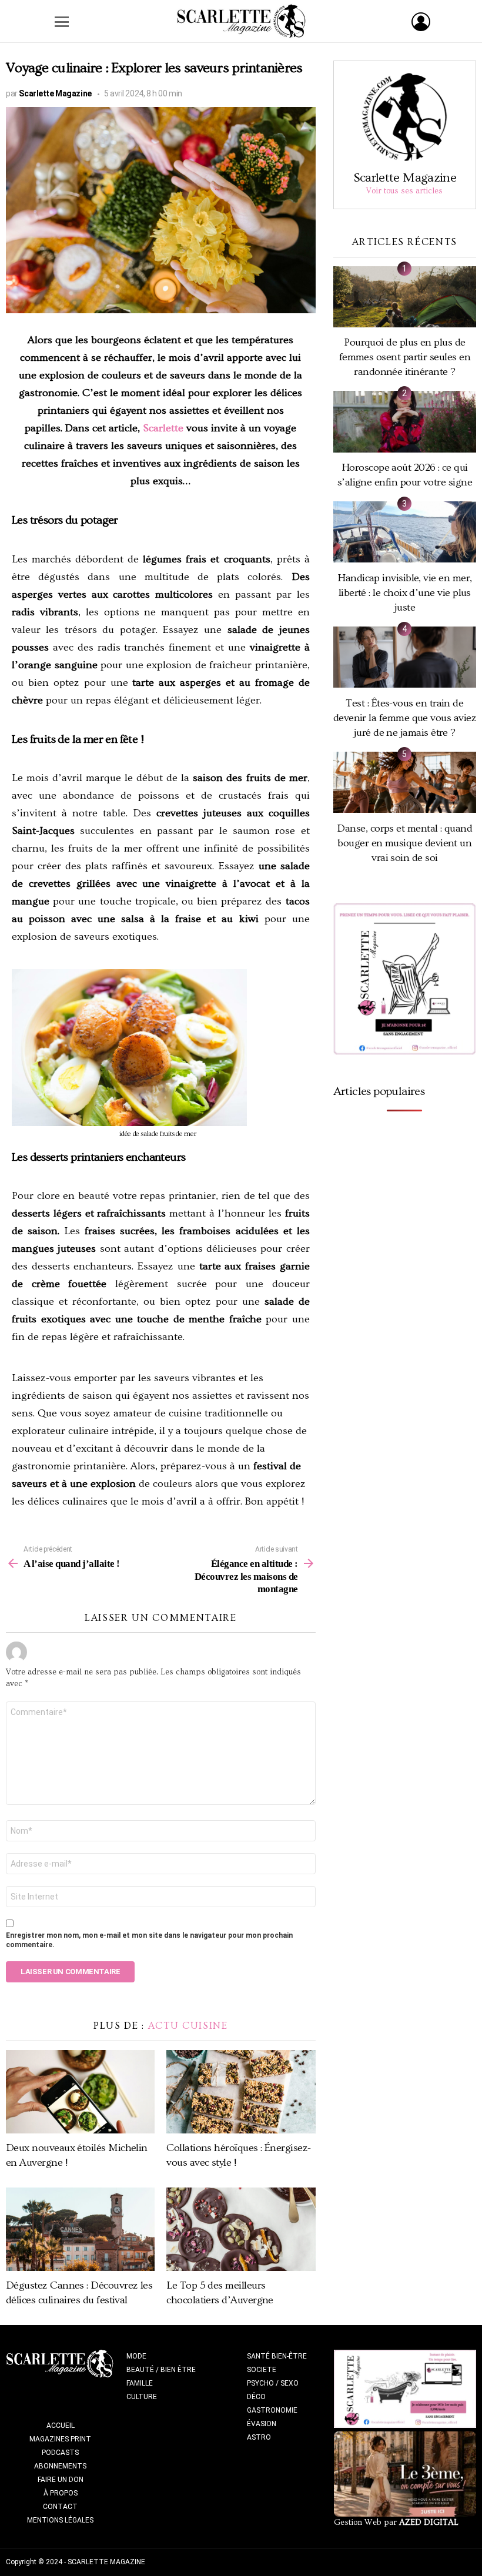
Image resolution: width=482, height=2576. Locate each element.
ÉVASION (262, 2424)
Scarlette (163, 428)
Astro (259, 2437)
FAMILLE (140, 2383)
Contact (60, 2507)
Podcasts (60, 2453)
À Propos (61, 2493)
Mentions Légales (60, 2520)
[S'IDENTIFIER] (421, 22)
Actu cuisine (188, 2026)
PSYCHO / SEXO (273, 2383)
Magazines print (60, 2439)
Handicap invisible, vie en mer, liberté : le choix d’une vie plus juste (404, 593)
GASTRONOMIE (272, 2410)
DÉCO (256, 2397)
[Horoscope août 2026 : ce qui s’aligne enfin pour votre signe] (405, 421)
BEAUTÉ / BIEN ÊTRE (161, 2370)
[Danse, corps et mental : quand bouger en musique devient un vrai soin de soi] (405, 782)
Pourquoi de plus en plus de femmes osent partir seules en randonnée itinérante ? (405, 357)
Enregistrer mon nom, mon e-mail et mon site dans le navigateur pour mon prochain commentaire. (149, 1940)
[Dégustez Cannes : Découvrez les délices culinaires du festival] (80, 2229)
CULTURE (142, 2397)
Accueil (61, 2426)
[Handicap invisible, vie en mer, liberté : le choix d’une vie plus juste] (405, 532)
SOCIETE (262, 2370)
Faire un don (61, 2480)
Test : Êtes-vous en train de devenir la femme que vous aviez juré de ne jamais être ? (405, 718)
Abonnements (60, 2466)
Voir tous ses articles (404, 191)
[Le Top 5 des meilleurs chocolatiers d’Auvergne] (241, 2229)
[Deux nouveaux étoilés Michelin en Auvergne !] (80, 2092)
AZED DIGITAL (429, 2523)
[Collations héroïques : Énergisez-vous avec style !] (241, 2092)
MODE (136, 2356)
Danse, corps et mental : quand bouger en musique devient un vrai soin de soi (404, 843)
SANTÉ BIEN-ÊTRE (277, 2356)
